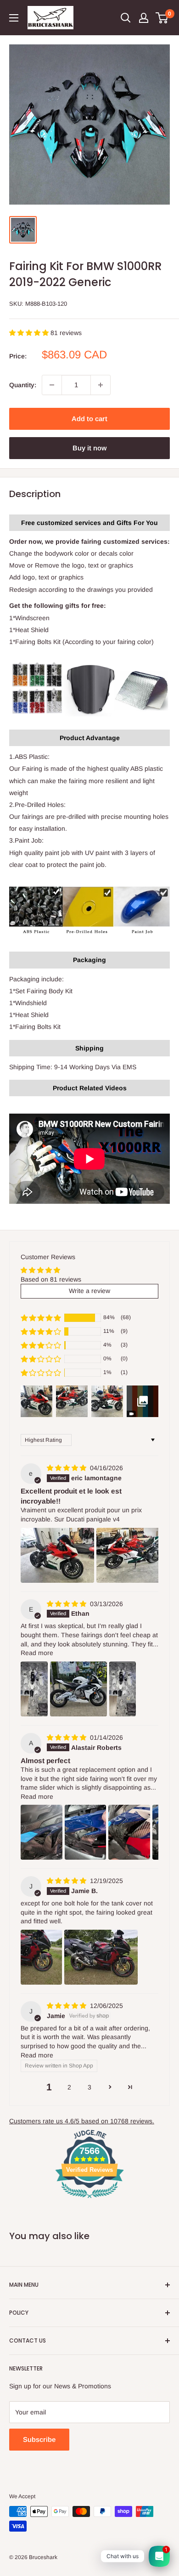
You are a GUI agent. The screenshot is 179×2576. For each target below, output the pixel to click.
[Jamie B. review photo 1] (41, 1957)
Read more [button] (37, 1653)
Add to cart (89, 419)
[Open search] (126, 18)
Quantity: (23, 385)
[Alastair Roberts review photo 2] (86, 1832)
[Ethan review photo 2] (78, 1689)
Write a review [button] (89, 1291)
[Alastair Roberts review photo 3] (129, 1832)
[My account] (144, 18)
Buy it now (89, 448)
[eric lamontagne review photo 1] (57, 1555)
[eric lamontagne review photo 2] (133, 1555)
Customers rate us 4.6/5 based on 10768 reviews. (82, 2121)
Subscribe (39, 2439)
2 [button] (69, 2087)
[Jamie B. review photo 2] (101, 1957)
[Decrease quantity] (52, 385)
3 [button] (89, 2087)
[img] (67, 1468)
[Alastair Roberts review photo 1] (42, 1832)
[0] (162, 18)
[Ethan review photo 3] (123, 1689)
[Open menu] (14, 18)
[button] (30, 333)
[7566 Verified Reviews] (89, 2200)
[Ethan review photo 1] (34, 1689)
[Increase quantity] (101, 385)
